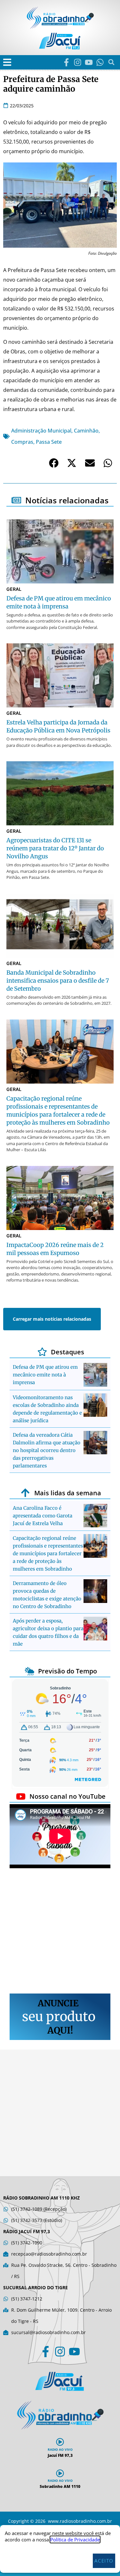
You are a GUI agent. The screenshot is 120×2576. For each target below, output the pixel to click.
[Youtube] (89, 62)
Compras (22, 442)
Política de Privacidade (75, 2539)
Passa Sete (49, 442)
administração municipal (41, 431)
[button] (7, 62)
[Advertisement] (60, 1932)
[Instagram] (78, 62)
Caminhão (86, 431)
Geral (14, 589)
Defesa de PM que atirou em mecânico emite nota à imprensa (45, 1375)
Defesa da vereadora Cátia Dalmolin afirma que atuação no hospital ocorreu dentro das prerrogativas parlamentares (47, 1450)
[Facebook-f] (66, 62)
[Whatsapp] (100, 62)
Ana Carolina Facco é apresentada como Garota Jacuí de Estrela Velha (43, 1516)
